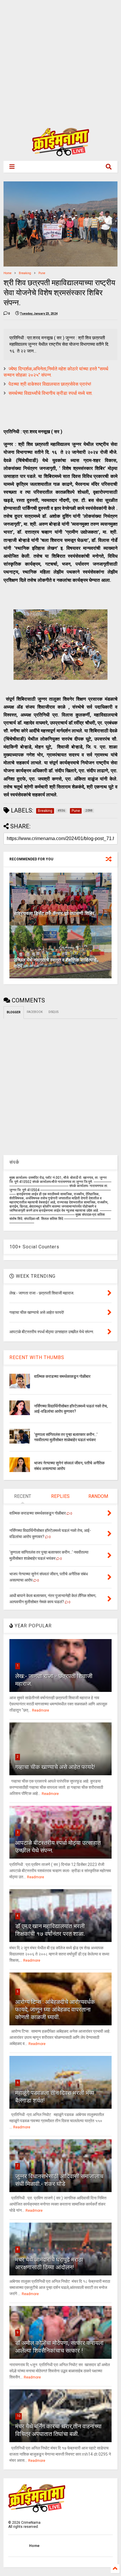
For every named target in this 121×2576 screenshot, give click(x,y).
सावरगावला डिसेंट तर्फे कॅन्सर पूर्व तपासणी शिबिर (54, 913)
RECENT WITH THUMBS (37, 1357)
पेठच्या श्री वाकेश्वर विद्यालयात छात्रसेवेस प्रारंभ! (50, 384)
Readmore (41, 1710)
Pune (42, 273)
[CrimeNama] (60, 154)
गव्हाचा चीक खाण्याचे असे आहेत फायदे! (55, 1767)
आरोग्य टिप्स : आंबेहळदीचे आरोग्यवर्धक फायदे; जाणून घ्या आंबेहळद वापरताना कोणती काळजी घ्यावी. (55, 2009)
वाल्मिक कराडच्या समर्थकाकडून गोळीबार (62, 1376)
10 (19, 2416)
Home (7, 273)
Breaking (25, 273)
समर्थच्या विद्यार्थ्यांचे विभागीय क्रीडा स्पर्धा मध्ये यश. (51, 393)
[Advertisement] (60, 60)
